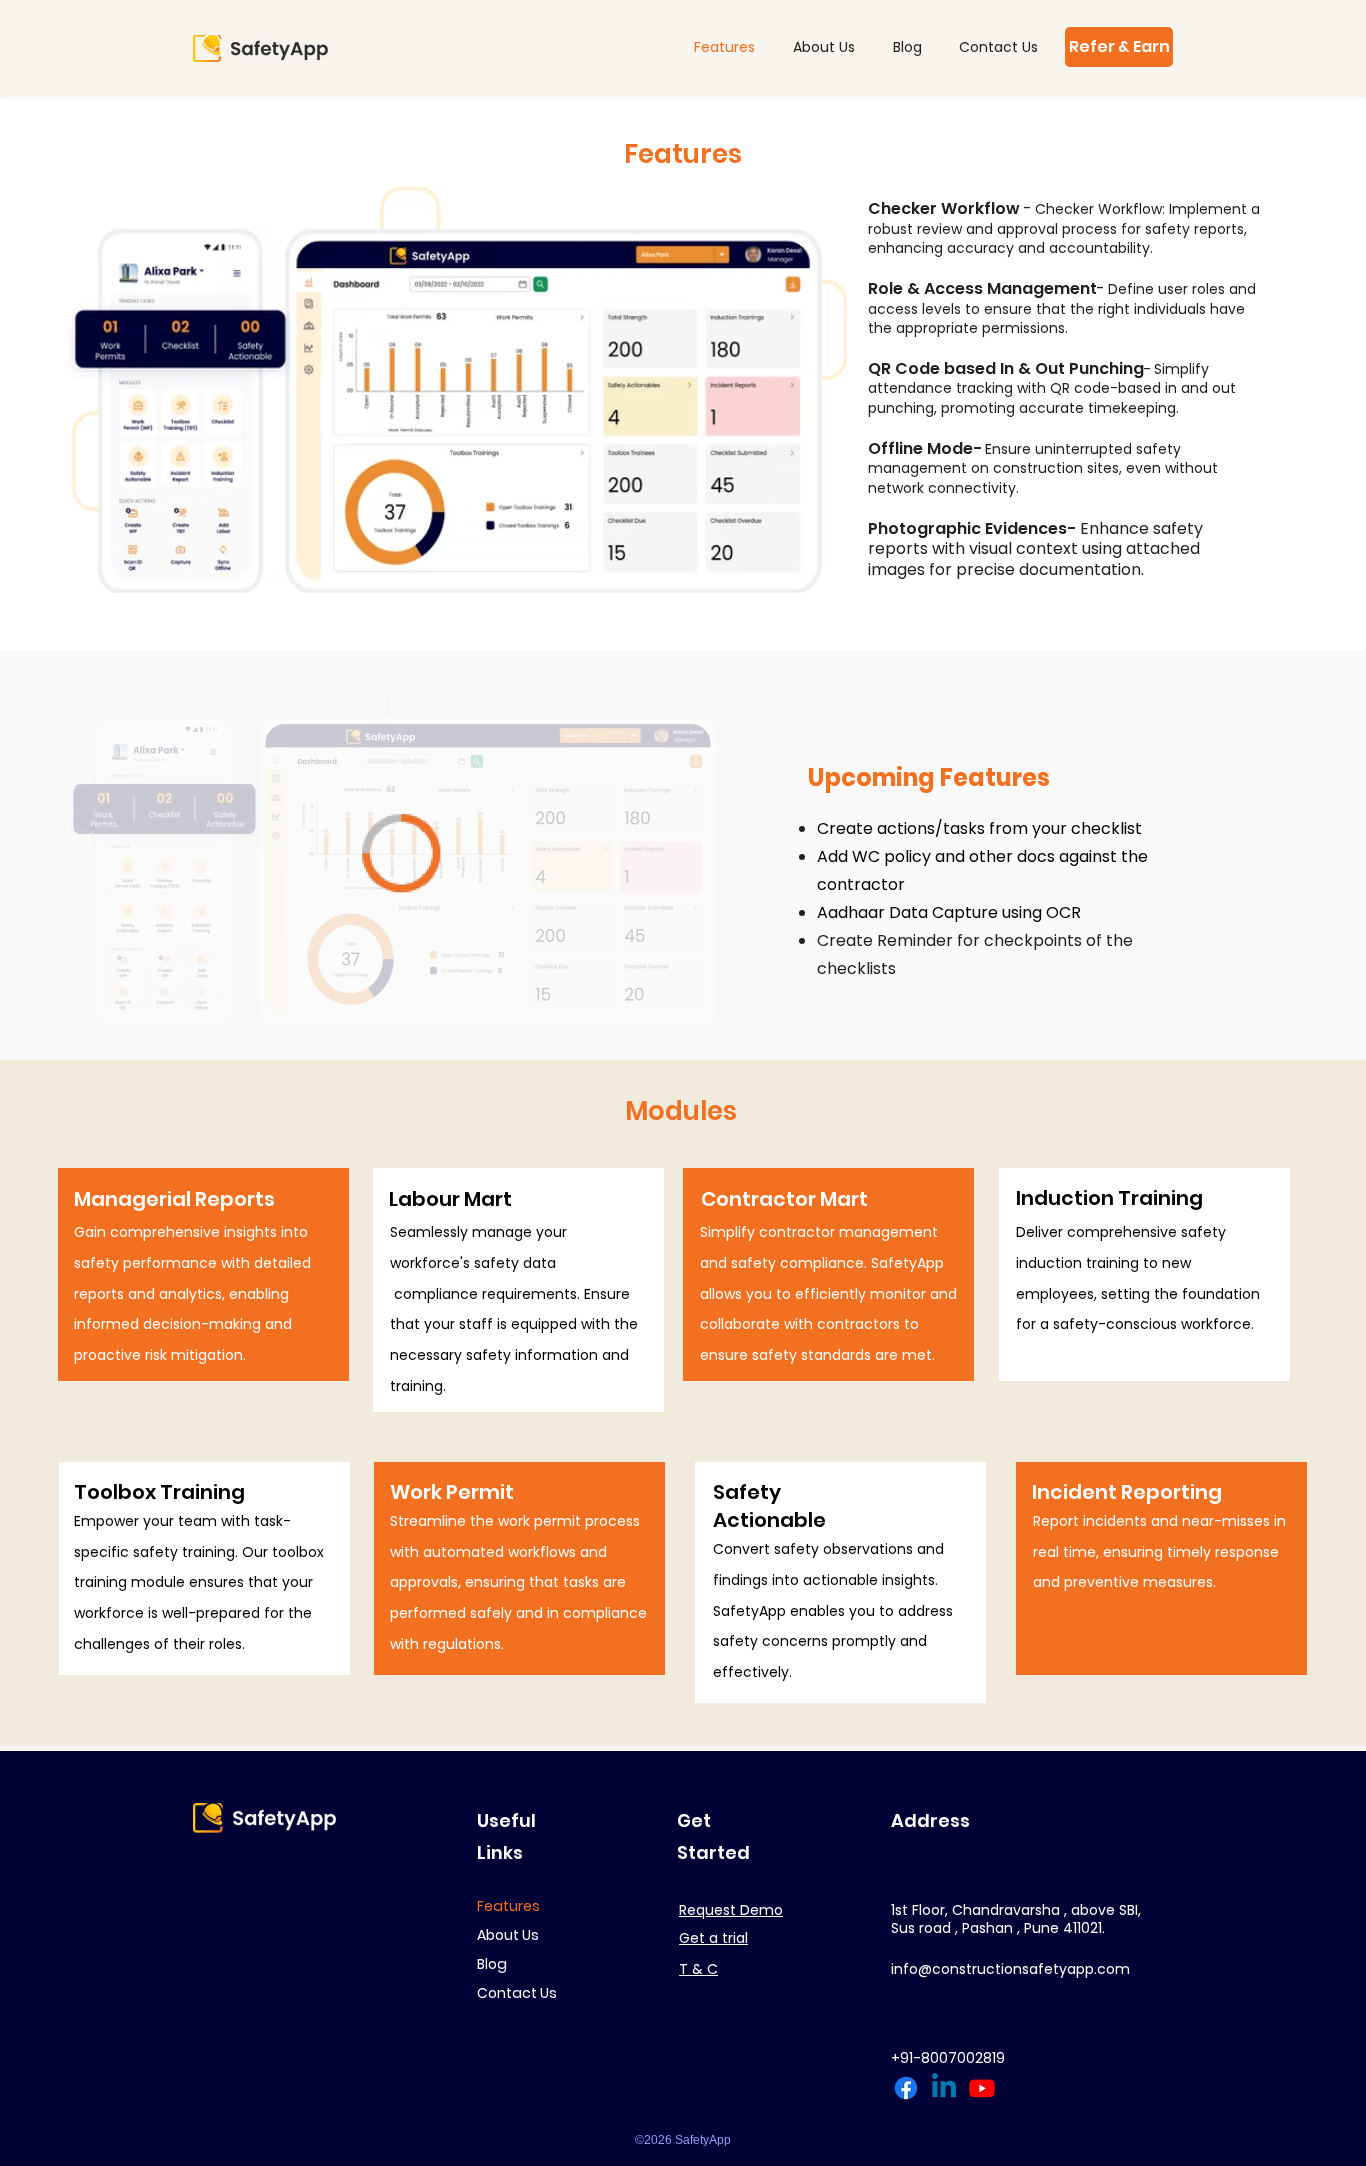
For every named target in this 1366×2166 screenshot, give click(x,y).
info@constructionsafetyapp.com (1010, 1969)
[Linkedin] (944, 2088)
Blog (492, 1964)
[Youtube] (982, 2088)
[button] (1119, 47)
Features (508, 1906)
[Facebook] (906, 2088)
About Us (508, 1935)
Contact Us (517, 1993)
